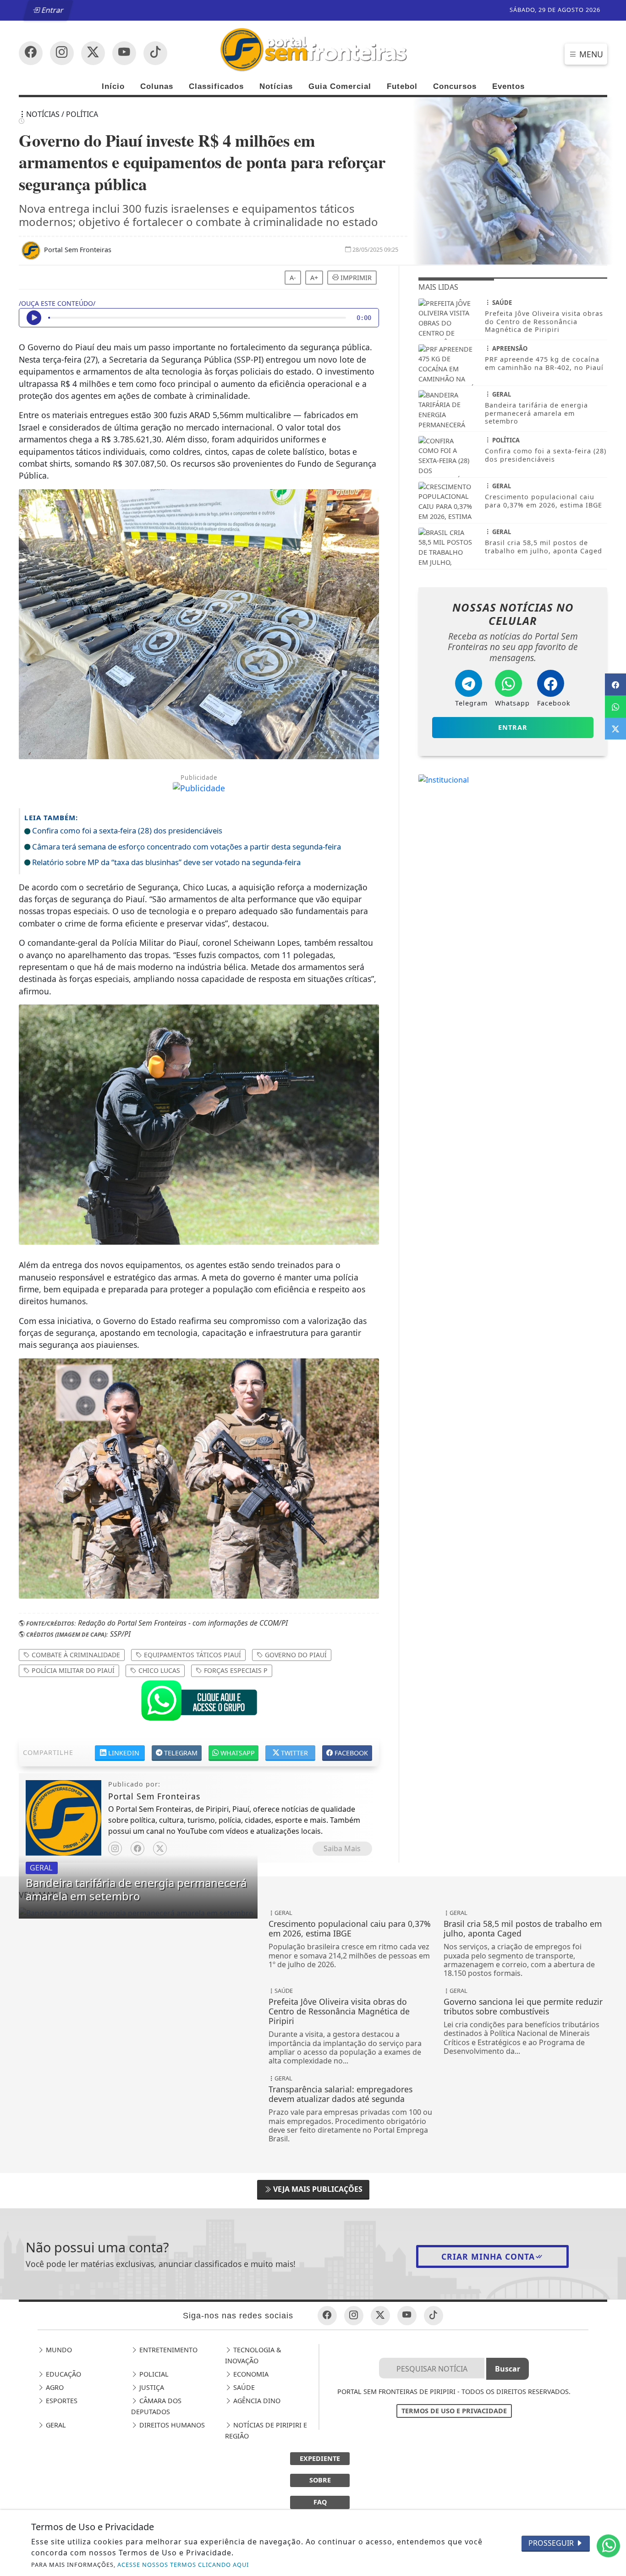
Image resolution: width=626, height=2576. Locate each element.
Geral (55, 2425)
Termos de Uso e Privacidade (454, 2411)
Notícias (276, 86)
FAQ (320, 2502)
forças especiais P (235, 1670)
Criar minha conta (488, 2256)
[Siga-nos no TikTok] (155, 53)
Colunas (157, 86)
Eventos (508, 86)
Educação (63, 2374)
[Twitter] (160, 1848)
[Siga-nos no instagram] (124, 53)
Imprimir (355, 278)
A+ (314, 278)
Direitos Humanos (171, 2425)
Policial (153, 2374)
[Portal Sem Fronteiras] (313, 49)
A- (293, 278)
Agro (54, 2387)
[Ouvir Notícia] (34, 318)
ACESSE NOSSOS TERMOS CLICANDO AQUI (183, 2565)
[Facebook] (137, 1848)
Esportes (61, 2401)
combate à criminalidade (75, 1655)
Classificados (216, 86)
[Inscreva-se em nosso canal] (62, 53)
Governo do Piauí (295, 1655)
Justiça (151, 2387)
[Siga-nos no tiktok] (434, 2316)
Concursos (455, 86)
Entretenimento (167, 2350)
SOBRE (320, 2480)
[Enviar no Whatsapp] (615, 706)
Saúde (243, 2387)
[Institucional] (444, 779)
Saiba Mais (342, 1848)
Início (113, 86)
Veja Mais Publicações (317, 2189)
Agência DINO (256, 2401)
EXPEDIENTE (320, 2458)
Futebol (402, 86)
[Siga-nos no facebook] (31, 53)
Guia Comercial (340, 86)
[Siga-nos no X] (93, 53)
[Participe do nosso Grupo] (199, 1703)
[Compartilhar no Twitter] (615, 728)
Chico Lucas (158, 1670)
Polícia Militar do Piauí (72, 1670)
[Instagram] (115, 1848)
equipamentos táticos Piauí (192, 1655)
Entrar (52, 10)
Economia (250, 2374)
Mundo (58, 2350)
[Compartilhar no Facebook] (615, 684)
